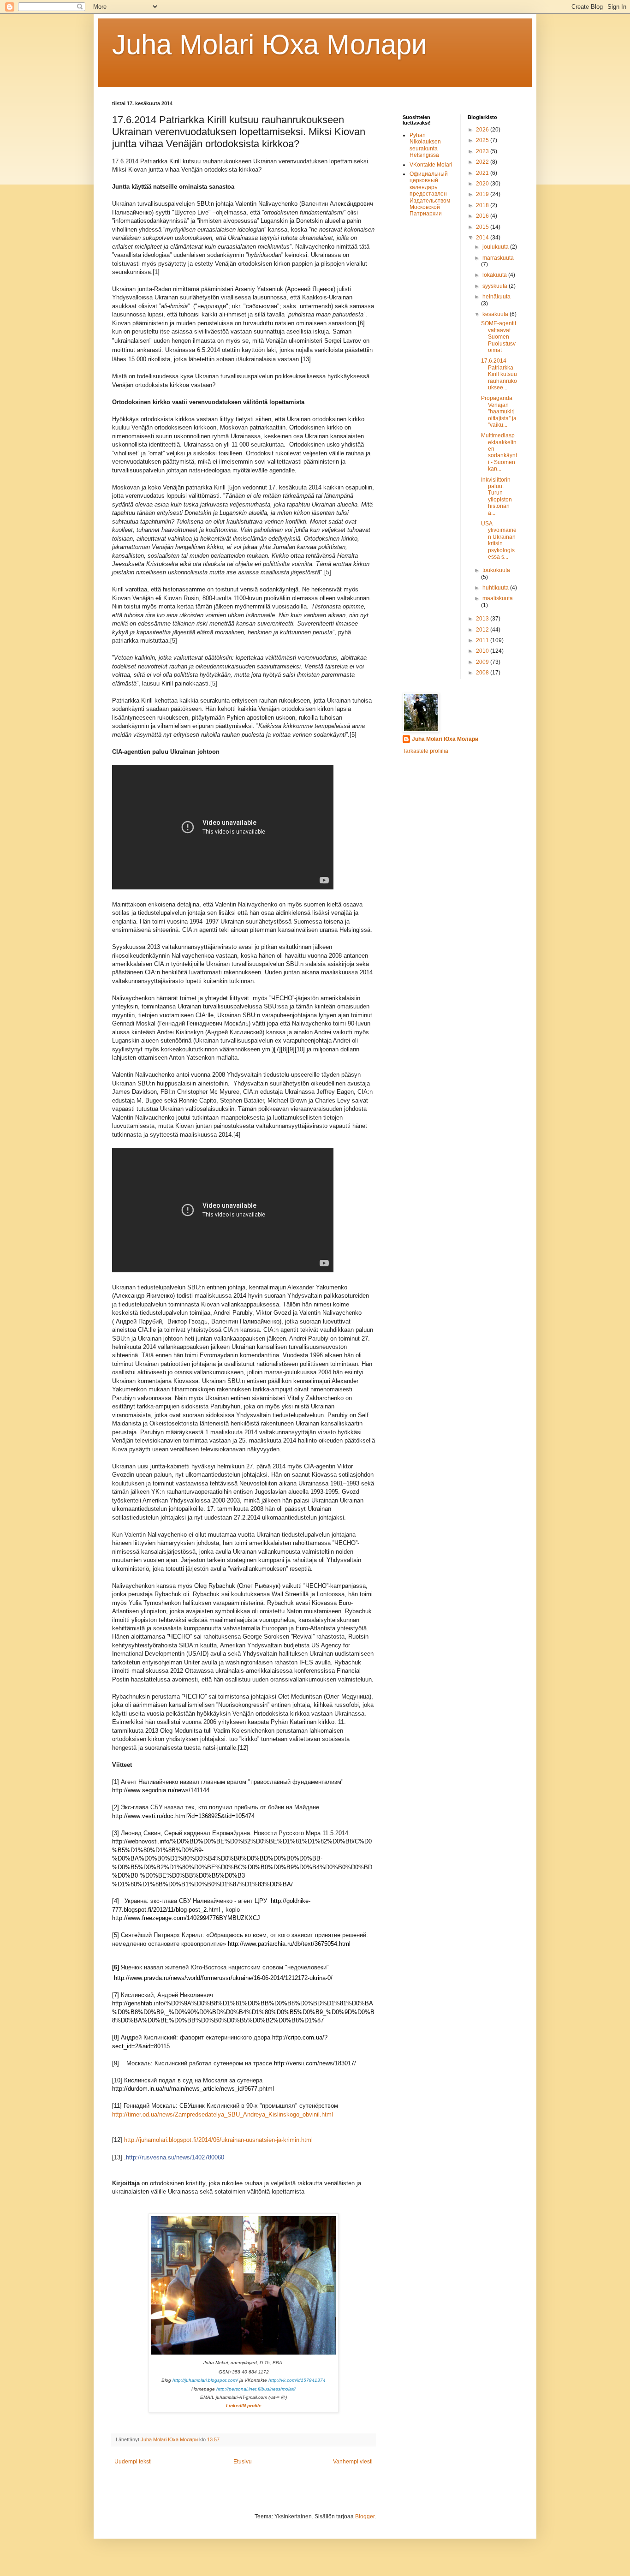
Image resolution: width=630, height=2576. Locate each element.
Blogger (365, 2516)
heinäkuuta (496, 297)
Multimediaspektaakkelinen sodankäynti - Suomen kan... (499, 452)
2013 (483, 619)
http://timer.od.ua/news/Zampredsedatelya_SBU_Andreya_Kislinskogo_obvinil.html (223, 2114)
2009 (483, 662)
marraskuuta (498, 258)
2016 (483, 216)
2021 (483, 173)
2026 (483, 130)
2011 (483, 640)
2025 (483, 140)
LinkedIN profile (244, 2406)
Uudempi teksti (133, 2462)
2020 (483, 184)
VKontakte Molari (431, 165)
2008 (483, 673)
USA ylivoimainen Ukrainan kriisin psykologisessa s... (499, 540)
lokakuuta (495, 275)
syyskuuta (496, 286)
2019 (483, 194)
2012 (483, 630)
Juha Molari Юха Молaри (270, 45)
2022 (483, 162)
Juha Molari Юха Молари (445, 739)
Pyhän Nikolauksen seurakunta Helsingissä (425, 145)
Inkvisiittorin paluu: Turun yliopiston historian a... (496, 496)
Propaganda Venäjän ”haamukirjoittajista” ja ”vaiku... (499, 411)
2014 (483, 238)
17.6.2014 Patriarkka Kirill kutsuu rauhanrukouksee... (499, 374)
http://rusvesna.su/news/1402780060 (175, 2157)
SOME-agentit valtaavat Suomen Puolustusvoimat (499, 337)
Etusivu (243, 2462)
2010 (483, 651)
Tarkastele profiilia (425, 751)
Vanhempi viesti (353, 2462)
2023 (483, 151)
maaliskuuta (498, 598)
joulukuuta (496, 247)
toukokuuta (496, 570)
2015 (483, 227)
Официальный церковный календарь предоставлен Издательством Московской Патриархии (430, 194)
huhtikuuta (496, 588)
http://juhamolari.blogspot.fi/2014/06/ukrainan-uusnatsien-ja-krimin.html (218, 2140)
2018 (483, 205)
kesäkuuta (496, 314)
